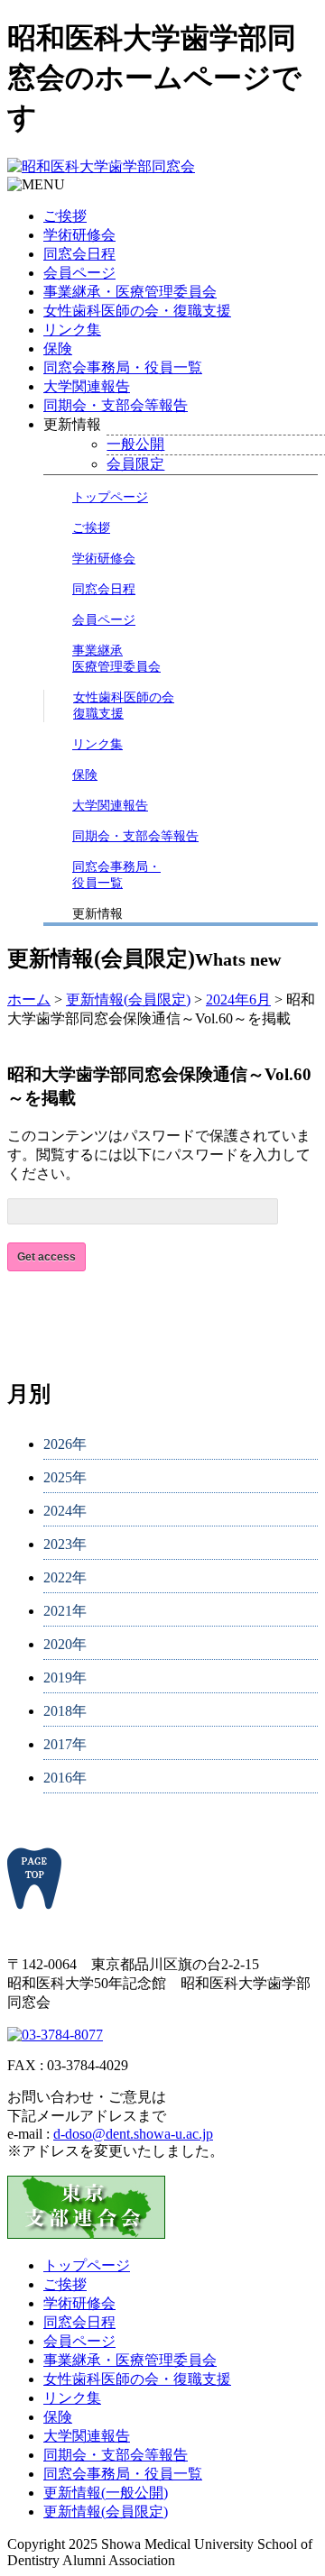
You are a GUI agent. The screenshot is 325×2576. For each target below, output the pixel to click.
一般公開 (135, 444)
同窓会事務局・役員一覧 (123, 367)
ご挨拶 (65, 216)
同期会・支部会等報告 (116, 405)
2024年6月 (238, 999)
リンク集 (72, 330)
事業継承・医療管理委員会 (130, 292)
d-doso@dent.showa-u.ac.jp (133, 2134)
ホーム (29, 999)
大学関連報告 (87, 386)
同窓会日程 (79, 254)
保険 (58, 348)
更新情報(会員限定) (128, 999)
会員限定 (135, 464)
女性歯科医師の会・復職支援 (137, 311)
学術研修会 (79, 235)
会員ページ (79, 273)
